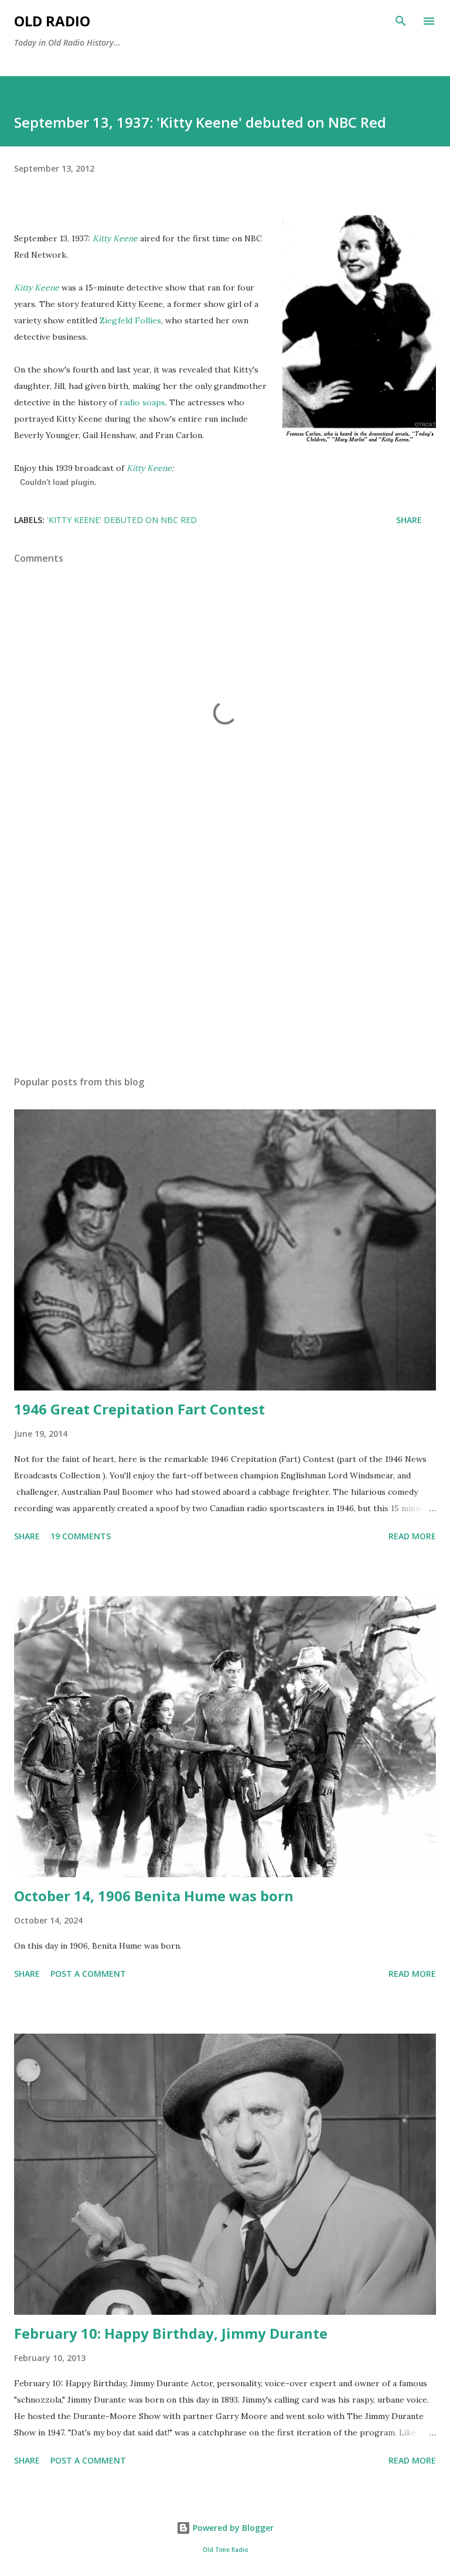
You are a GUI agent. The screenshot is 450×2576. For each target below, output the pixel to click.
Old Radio (52, 21)
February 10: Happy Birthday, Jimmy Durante (171, 2333)
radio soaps (142, 402)
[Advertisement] (225, 956)
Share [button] (409, 520)
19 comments (81, 1536)
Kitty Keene (149, 468)
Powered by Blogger (232, 2528)
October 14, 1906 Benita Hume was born (154, 1896)
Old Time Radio (225, 2550)
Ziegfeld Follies (130, 320)
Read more (412, 1536)
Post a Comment (88, 1974)
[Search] (401, 21)
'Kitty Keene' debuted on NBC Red (122, 520)
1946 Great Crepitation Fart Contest (139, 1409)
